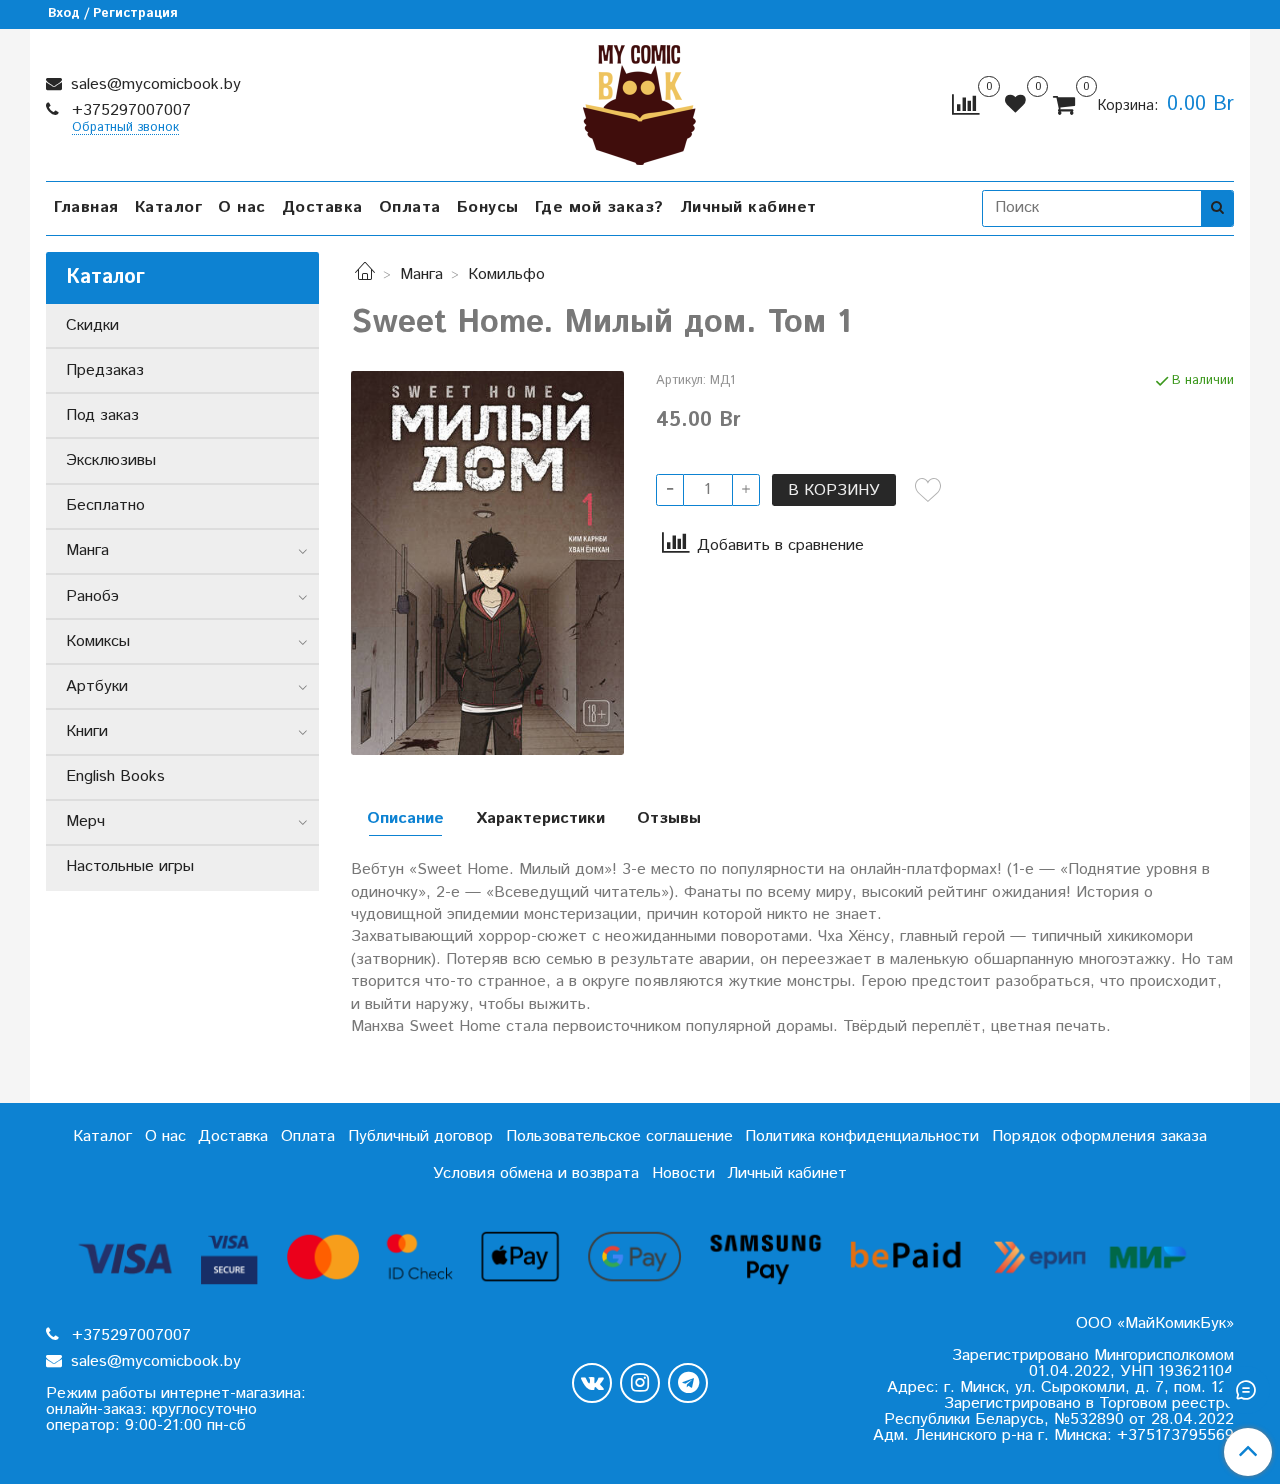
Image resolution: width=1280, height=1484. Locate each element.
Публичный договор (420, 1136)
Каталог (169, 207)
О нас (242, 207)
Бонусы (488, 207)
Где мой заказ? (599, 207)
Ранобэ (92, 596)
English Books (115, 776)
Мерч (85, 821)
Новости (683, 1173)
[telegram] (688, 1383)
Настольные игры (130, 866)
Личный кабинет (748, 207)
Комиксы (98, 641)
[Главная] (365, 274)
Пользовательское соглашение (619, 1136)
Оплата (410, 207)
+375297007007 (129, 110)
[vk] (592, 1383)
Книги (87, 731)
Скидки (92, 325)
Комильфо (506, 274)
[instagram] (640, 1383)
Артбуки (97, 686)
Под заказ (102, 415)
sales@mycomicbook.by (153, 84)
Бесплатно (105, 505)
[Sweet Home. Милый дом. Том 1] (487, 562)
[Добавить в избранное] (928, 490)
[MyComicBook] (639, 100)
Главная (86, 207)
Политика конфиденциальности (862, 1136)
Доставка (322, 207)
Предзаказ (105, 370)
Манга (421, 274)
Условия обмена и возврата (536, 1173)
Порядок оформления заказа (1099, 1136)
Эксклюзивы (111, 460)
